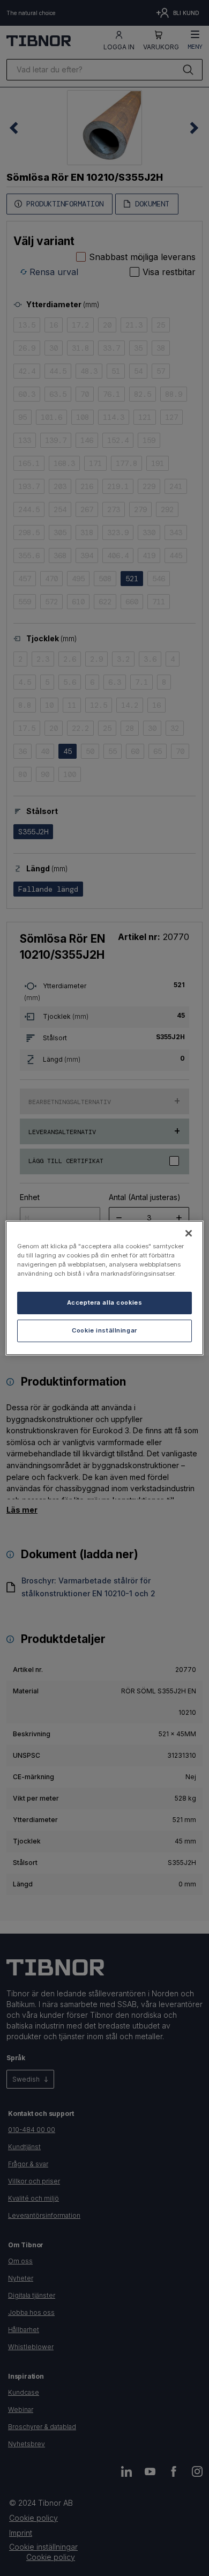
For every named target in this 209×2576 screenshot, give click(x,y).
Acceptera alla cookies (105, 1302)
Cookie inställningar (104, 1330)
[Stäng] (189, 1233)
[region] (105, 1288)
